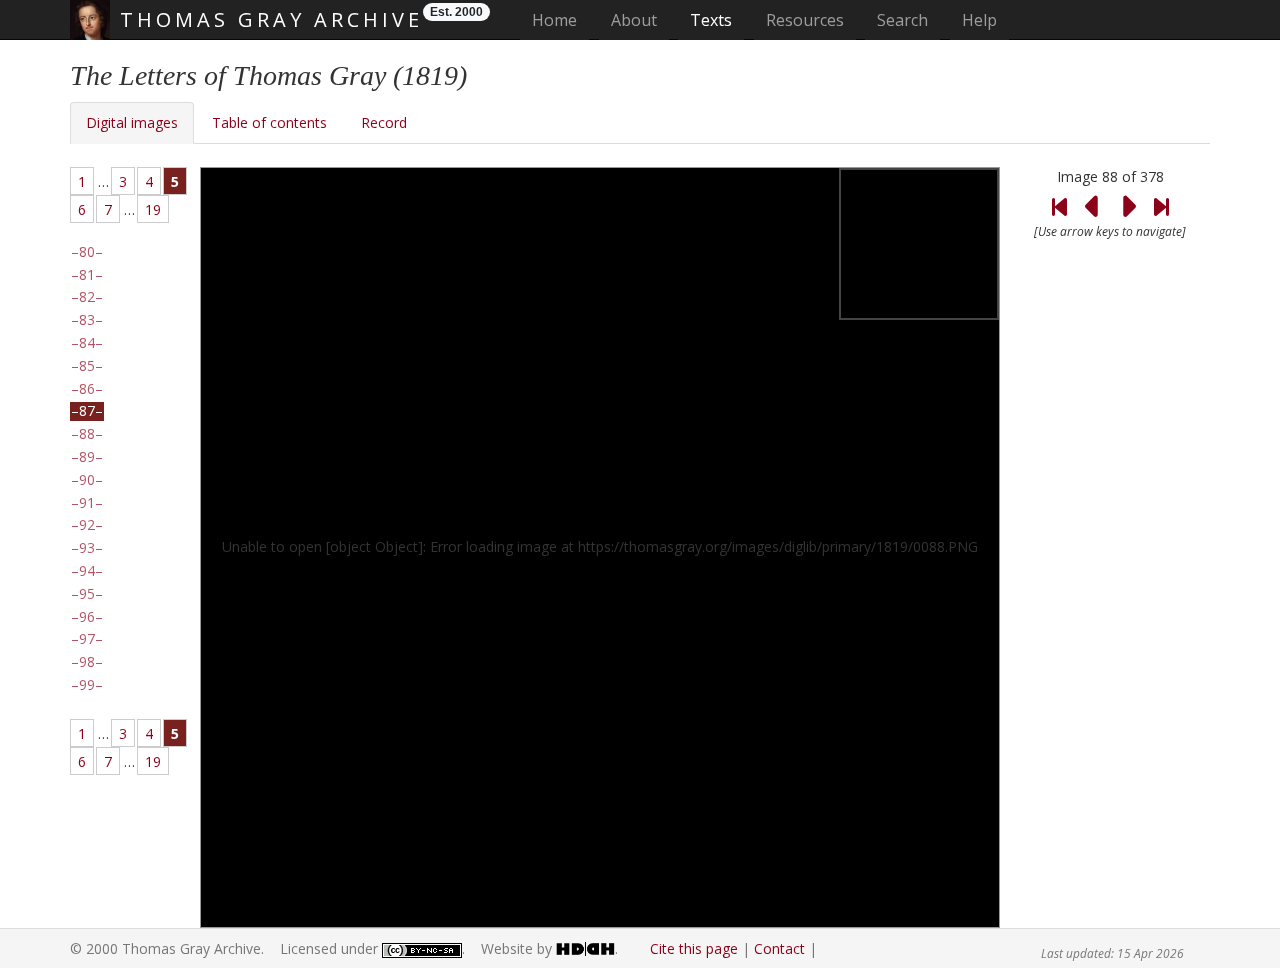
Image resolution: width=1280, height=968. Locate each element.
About (634, 20)
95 (87, 594)
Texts (711, 20)
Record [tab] (384, 122)
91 (87, 503)
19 (153, 209)
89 (87, 457)
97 (87, 639)
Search (902, 20)
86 (87, 389)
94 (87, 571)
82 (87, 297)
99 (87, 685)
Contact (779, 948)
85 (87, 366)
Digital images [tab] (132, 122)
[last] (1161, 194)
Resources (805, 20)
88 (87, 434)
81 (87, 275)
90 (87, 480)
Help (979, 20)
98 (87, 662)
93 (87, 548)
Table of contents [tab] (269, 122)
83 (87, 320)
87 (87, 411)
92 (87, 525)
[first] (1059, 194)
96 (87, 617)
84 (87, 343)
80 (87, 252)
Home (560, 19)
